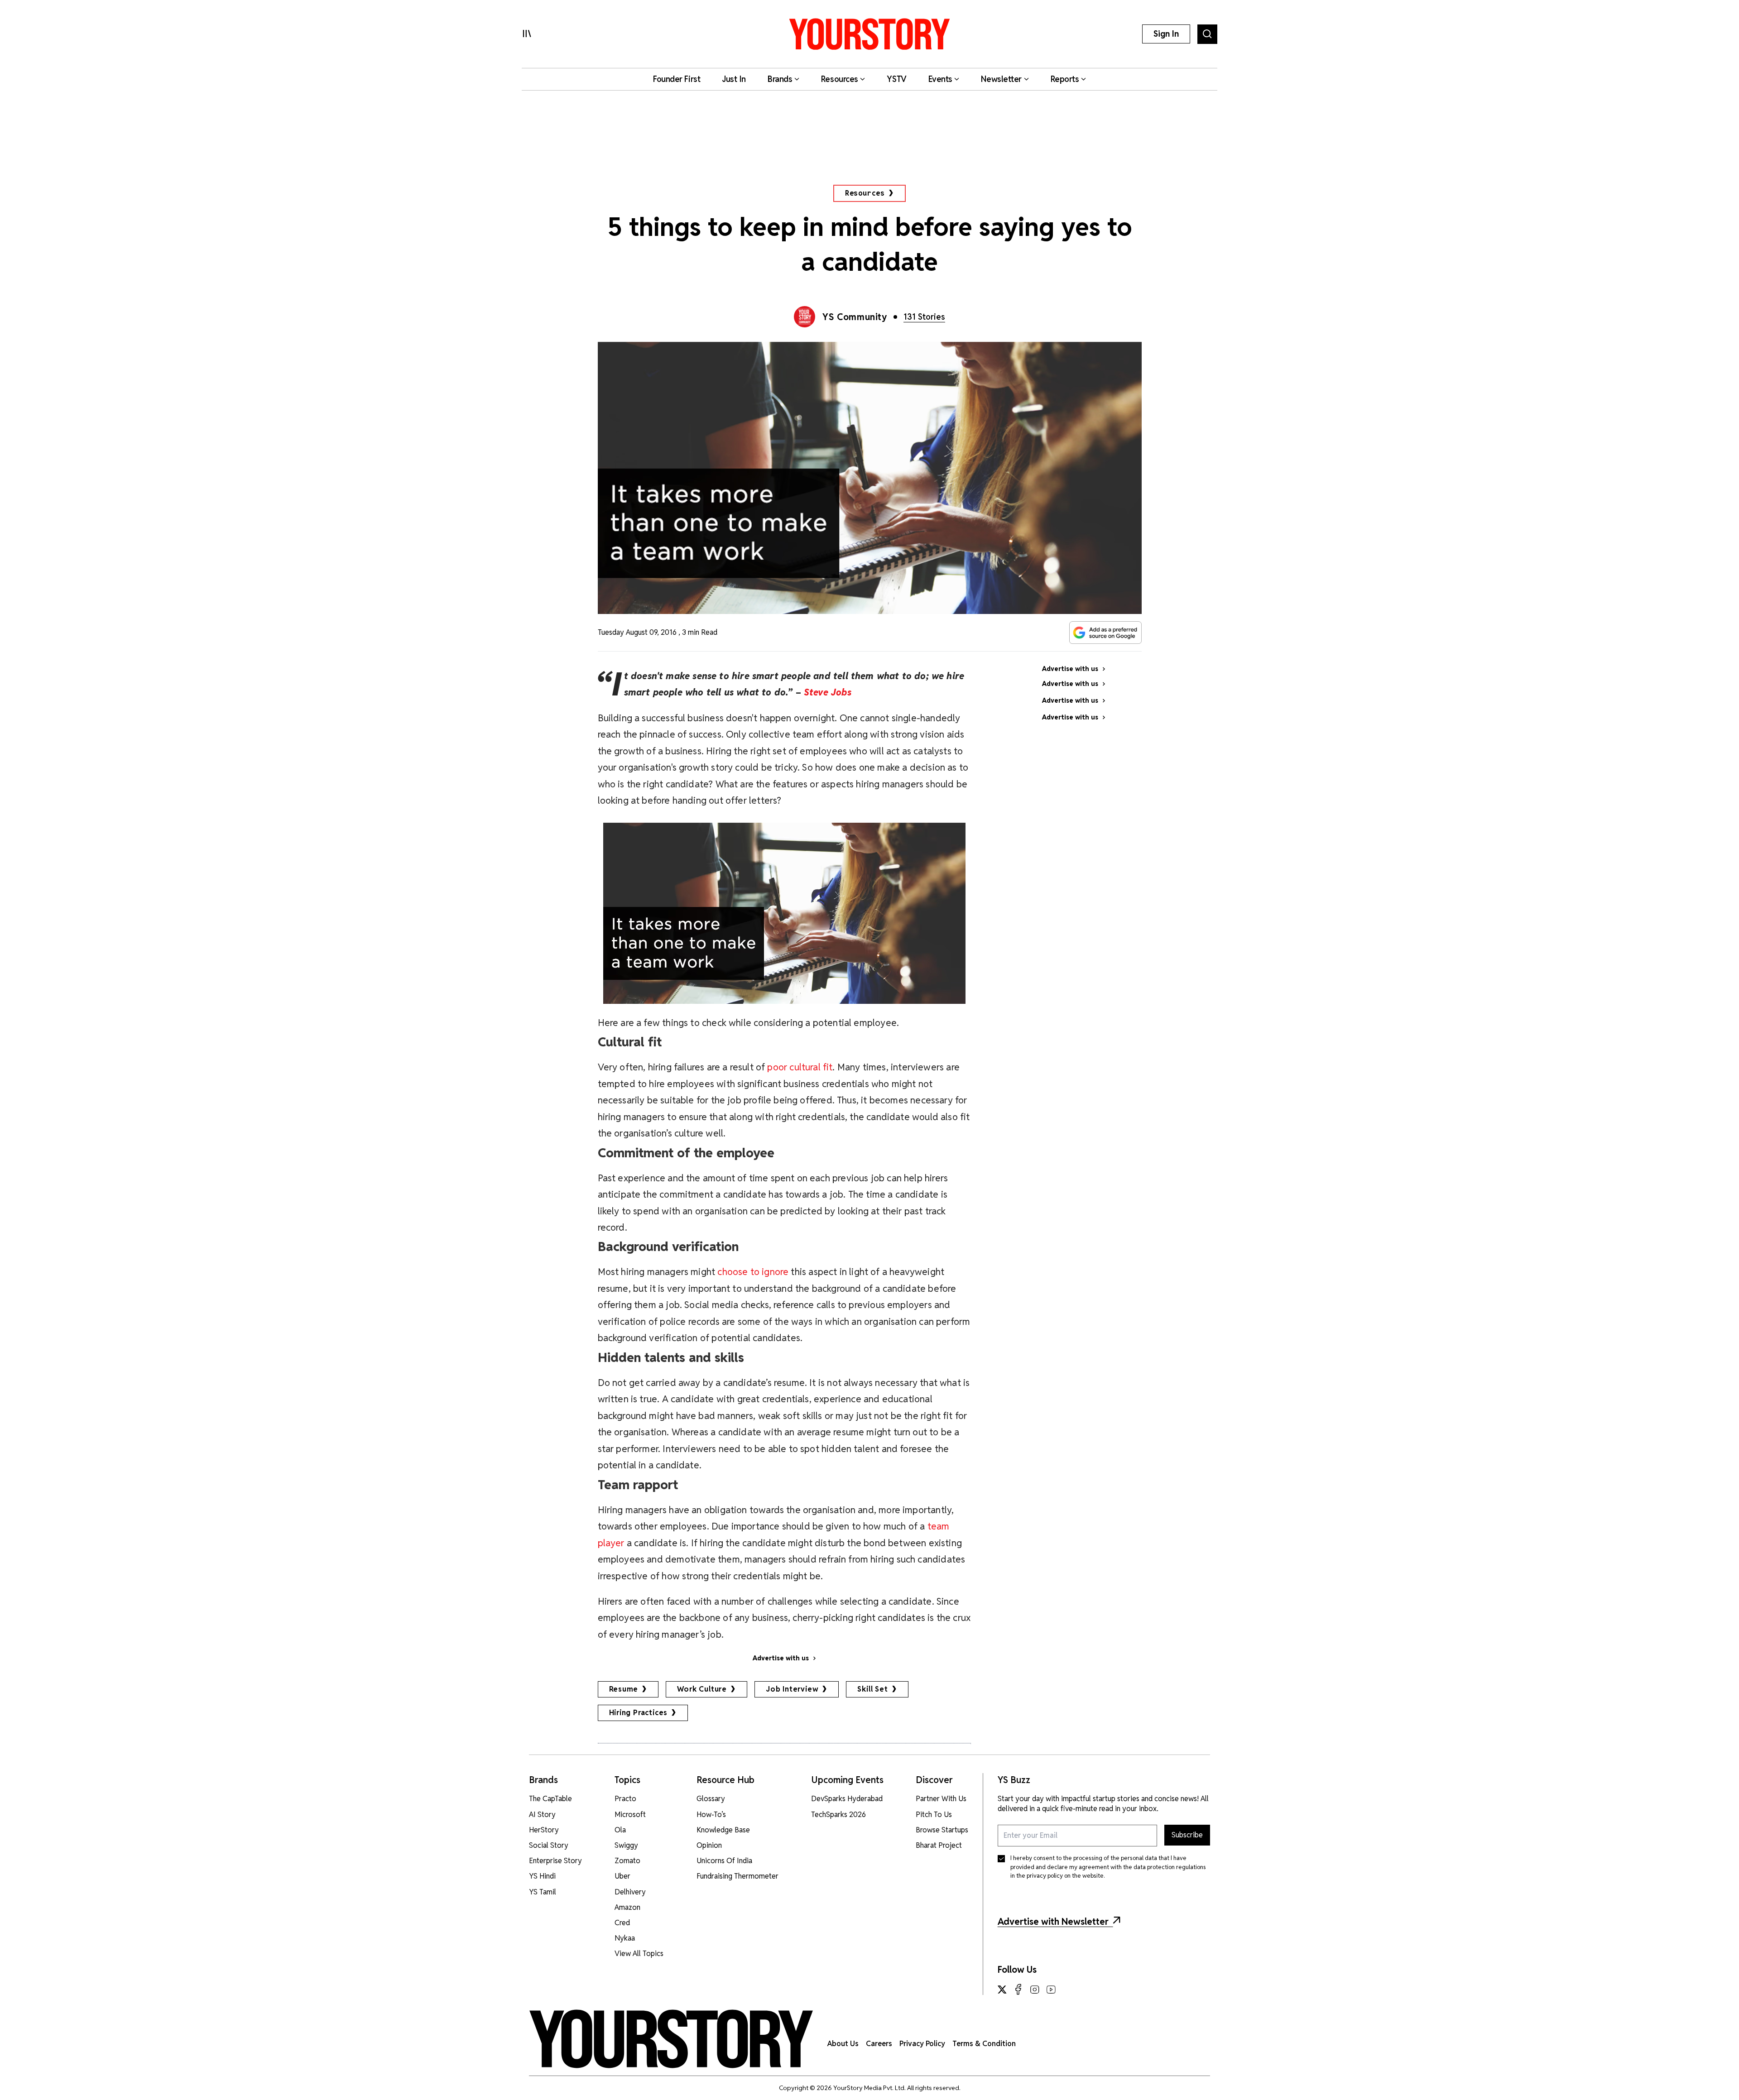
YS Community (855, 317)
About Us (843, 2044)
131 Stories (924, 317)
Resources (865, 193)
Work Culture (702, 1689)
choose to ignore (753, 1272)
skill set (872, 1689)
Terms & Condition (984, 2044)
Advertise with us (781, 1658)
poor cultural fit (800, 1067)
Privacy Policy (922, 2044)
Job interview (792, 1689)
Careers (879, 2044)
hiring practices (639, 1713)
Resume (624, 1689)
